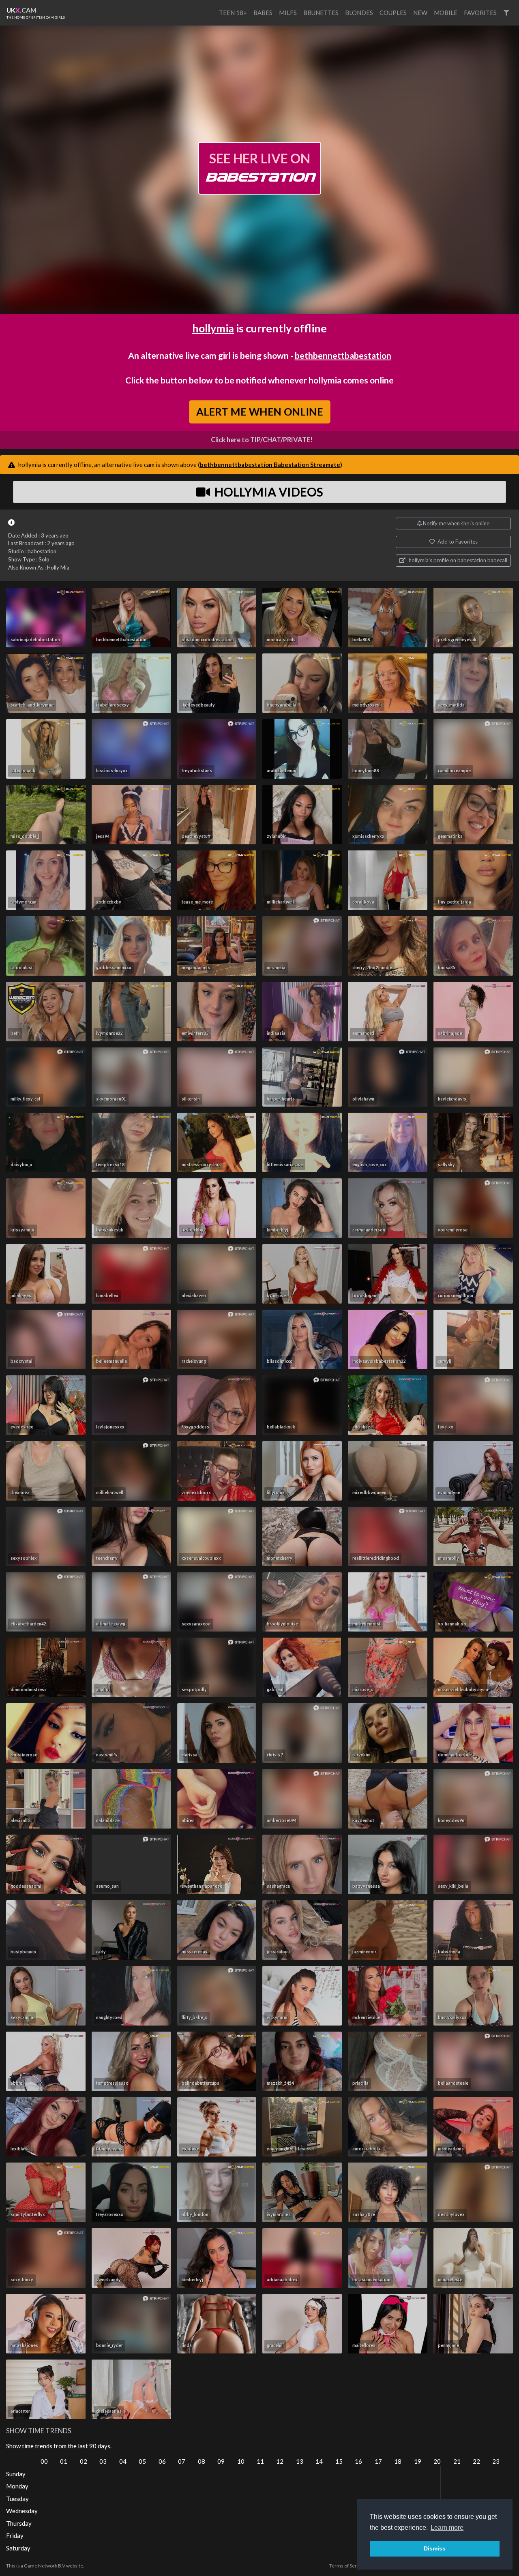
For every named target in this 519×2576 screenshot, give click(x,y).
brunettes (321, 13)
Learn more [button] (447, 2528)
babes (263, 13)
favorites (480, 13)
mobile (446, 13)
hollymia (213, 328)
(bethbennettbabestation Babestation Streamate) (270, 465)
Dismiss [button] (435, 2548)
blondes (359, 13)
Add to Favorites (457, 542)
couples (393, 13)
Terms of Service (347, 2566)
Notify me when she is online (456, 523)
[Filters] (506, 13)
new (420, 13)
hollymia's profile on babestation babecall (457, 560)
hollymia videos (268, 492)
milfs (288, 13)
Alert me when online (260, 412)
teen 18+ (233, 13)
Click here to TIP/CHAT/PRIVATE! (262, 440)
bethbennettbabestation (343, 355)
